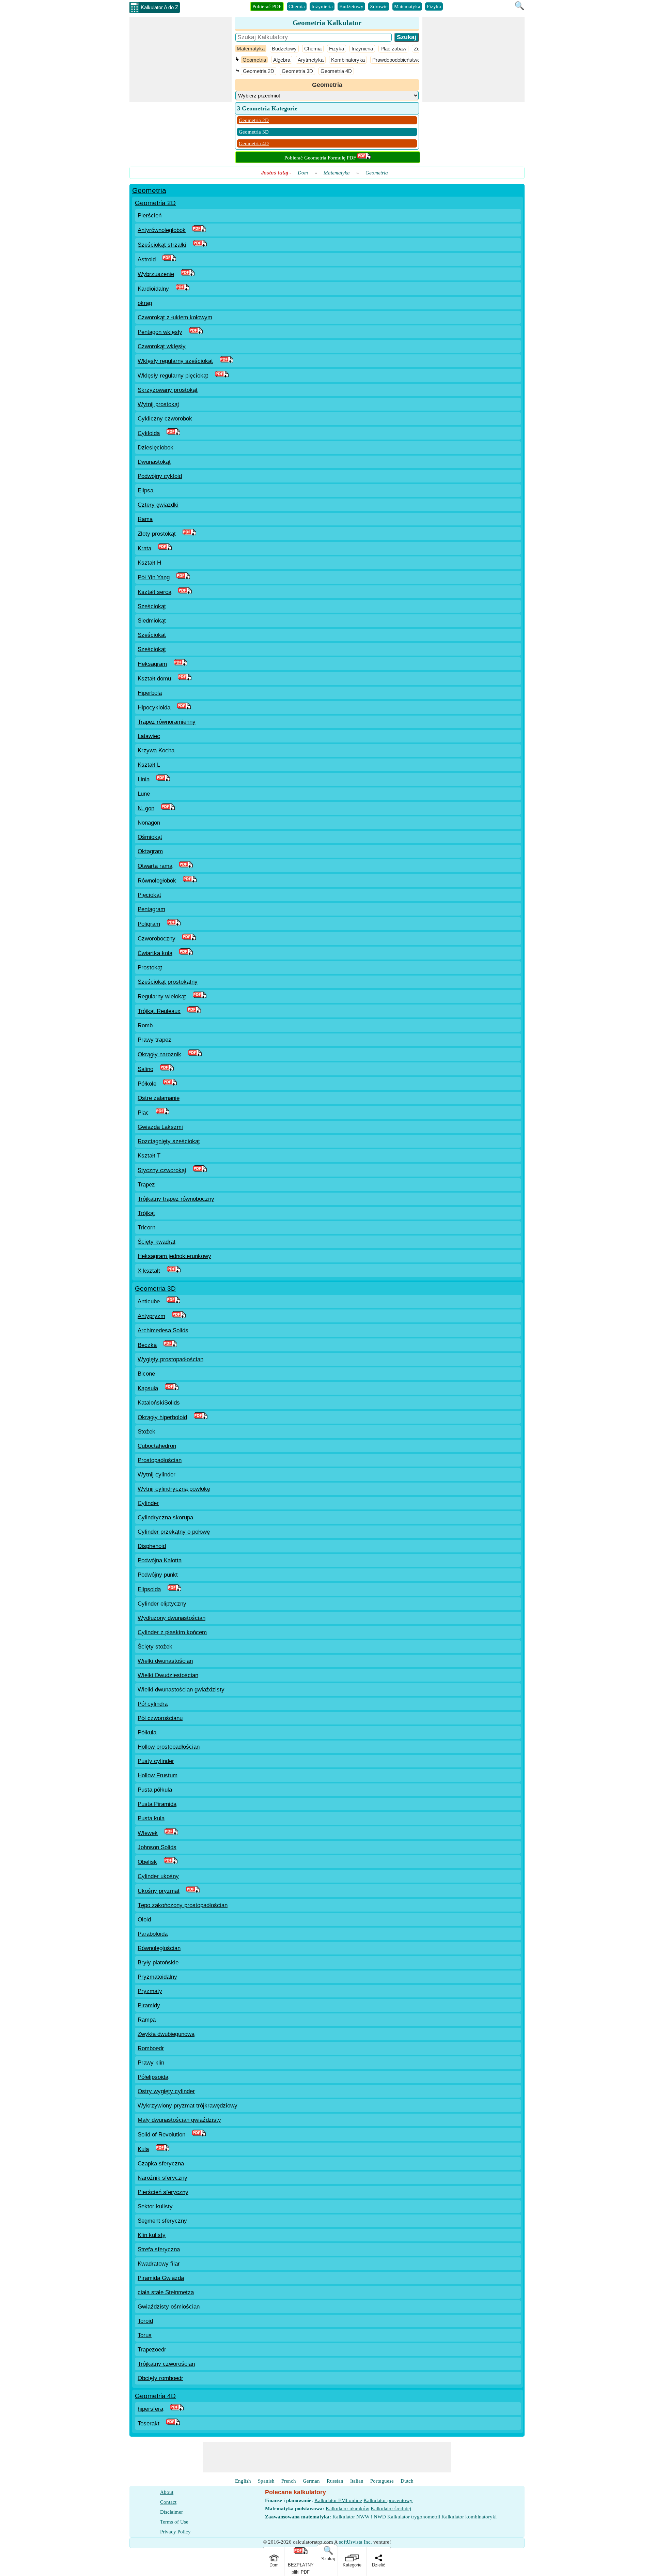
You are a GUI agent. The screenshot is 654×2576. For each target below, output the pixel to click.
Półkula (147, 1732)
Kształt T (149, 1156)
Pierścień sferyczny (163, 2192)
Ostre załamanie (159, 1098)
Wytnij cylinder (157, 1475)
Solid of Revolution (161, 2135)
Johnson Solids (157, 1847)
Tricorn (146, 1228)
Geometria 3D (297, 71)
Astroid (147, 259)
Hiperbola (150, 693)
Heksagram (152, 664)
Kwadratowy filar (159, 2264)
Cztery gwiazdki (158, 505)
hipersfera (150, 2409)
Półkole (147, 1084)
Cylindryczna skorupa (165, 1517)
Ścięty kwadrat (157, 1242)
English (243, 2481)
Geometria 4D (336, 71)
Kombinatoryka (348, 60)
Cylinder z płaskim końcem (172, 1632)
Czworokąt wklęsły (162, 346)
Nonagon (149, 823)
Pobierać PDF (267, 6)
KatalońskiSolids (159, 1403)
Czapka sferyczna (161, 2164)
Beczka (147, 1345)
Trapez (146, 1185)
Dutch (407, 2481)
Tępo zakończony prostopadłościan (183, 1905)
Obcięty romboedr (160, 2378)
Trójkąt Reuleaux (159, 1011)
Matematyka (407, 6)
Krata (144, 548)
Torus (145, 2335)
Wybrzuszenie (156, 274)
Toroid (145, 2321)
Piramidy (149, 2005)
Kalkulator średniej (391, 2509)
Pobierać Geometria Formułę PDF (321, 158)
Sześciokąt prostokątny (168, 982)
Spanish (266, 2481)
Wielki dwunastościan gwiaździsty (181, 1690)
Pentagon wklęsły (160, 332)
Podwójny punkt (158, 1575)
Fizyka (434, 6)
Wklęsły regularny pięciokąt (173, 376)
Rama (145, 519)
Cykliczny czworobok (165, 419)
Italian (357, 2481)
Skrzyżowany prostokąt (168, 390)
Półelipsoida (153, 2077)
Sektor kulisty (155, 2206)
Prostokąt (150, 968)
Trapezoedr (152, 2350)
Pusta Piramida (157, 1804)
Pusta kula (151, 1818)
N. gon (146, 808)
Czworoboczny (157, 939)
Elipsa (145, 490)
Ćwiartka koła (155, 953)
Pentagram (151, 909)
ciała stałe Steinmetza (166, 2292)
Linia (144, 779)
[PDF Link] (199, 230)
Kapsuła (148, 1388)
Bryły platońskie (158, 1962)
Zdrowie (379, 6)
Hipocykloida (154, 708)
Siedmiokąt (152, 621)
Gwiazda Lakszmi (160, 1127)
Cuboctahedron (157, 1446)
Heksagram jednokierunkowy (174, 1256)
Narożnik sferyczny (162, 2178)
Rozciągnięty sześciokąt (169, 1141)
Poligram (149, 924)
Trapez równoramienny (167, 722)
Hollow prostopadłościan (169, 1747)
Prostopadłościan (160, 1460)
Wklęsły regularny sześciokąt (175, 361)
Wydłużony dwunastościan (172, 1618)
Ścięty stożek (155, 1647)
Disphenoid (152, 1546)
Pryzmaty (150, 1991)
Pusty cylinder (156, 1761)
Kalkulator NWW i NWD (359, 2517)
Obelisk (147, 1862)
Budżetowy (351, 6)
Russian (335, 2481)
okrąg (145, 303)
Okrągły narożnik (159, 1054)
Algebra (282, 60)
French (289, 2481)
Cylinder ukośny (158, 1876)
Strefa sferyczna (159, 2249)
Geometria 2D (259, 71)
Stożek (146, 1432)
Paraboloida (153, 1934)
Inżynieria (322, 6)
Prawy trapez (154, 1040)
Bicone (146, 1374)
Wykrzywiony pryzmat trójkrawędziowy (188, 2106)
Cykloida (149, 433)
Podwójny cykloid (160, 476)
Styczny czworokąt (162, 1170)
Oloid (144, 1920)
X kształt (149, 1271)
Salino (145, 1069)
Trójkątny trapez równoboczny (176, 1199)
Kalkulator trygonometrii (414, 2517)
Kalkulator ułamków (347, 2509)
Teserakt (149, 2424)
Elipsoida (149, 1589)
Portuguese (382, 2481)
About (167, 2492)
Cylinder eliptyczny (162, 1604)
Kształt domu (154, 679)
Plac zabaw (393, 49)
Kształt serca (154, 592)
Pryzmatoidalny (157, 1977)
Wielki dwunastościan (165, 1661)
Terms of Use (174, 2522)
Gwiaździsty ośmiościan (169, 2307)
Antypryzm (151, 1316)
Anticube (149, 1301)
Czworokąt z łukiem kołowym (175, 317)
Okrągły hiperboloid (162, 1417)
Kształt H (149, 563)
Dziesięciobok (155, 448)
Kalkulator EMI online (338, 2500)
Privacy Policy (175, 2532)
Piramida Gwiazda (161, 2278)
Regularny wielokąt (162, 996)
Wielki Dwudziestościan (168, 1675)
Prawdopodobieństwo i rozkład (406, 60)
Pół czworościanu (160, 1718)
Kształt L (149, 765)
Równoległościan (159, 1948)
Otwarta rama (155, 866)
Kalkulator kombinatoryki (469, 2517)
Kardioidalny (153, 289)
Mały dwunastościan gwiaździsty (179, 2120)
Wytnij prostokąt (158, 404)
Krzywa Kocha (156, 750)
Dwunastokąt (154, 462)
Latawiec (149, 736)
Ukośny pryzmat (159, 1891)
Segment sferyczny (162, 2221)
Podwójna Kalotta (160, 1560)
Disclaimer (172, 2512)
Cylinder (148, 1503)
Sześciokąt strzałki (162, 245)
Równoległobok (157, 881)
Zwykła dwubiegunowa (166, 2034)
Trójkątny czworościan (166, 2364)
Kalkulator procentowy (388, 2500)
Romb (145, 1025)
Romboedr (151, 2048)
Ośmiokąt (150, 837)
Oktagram (150, 851)
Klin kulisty (152, 2235)
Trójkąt (146, 1213)
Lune (144, 794)
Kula (143, 2149)
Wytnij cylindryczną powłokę (174, 1489)
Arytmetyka (311, 60)
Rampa (147, 2020)
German (311, 2481)
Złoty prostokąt (157, 534)
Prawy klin (151, 2063)
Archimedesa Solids (163, 1330)
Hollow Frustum (158, 1775)
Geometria (254, 60)
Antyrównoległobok (162, 230)
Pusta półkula (155, 1790)
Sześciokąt (152, 606)
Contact (168, 2502)
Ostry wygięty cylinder (166, 2091)
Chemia (297, 6)
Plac (143, 1113)
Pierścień (150, 216)
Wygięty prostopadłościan (170, 1359)
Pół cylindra (153, 1704)
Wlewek (148, 1833)
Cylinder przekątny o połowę (174, 1532)
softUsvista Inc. (355, 2542)
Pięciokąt (149, 895)
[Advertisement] (181, 59)
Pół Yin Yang (154, 577)
